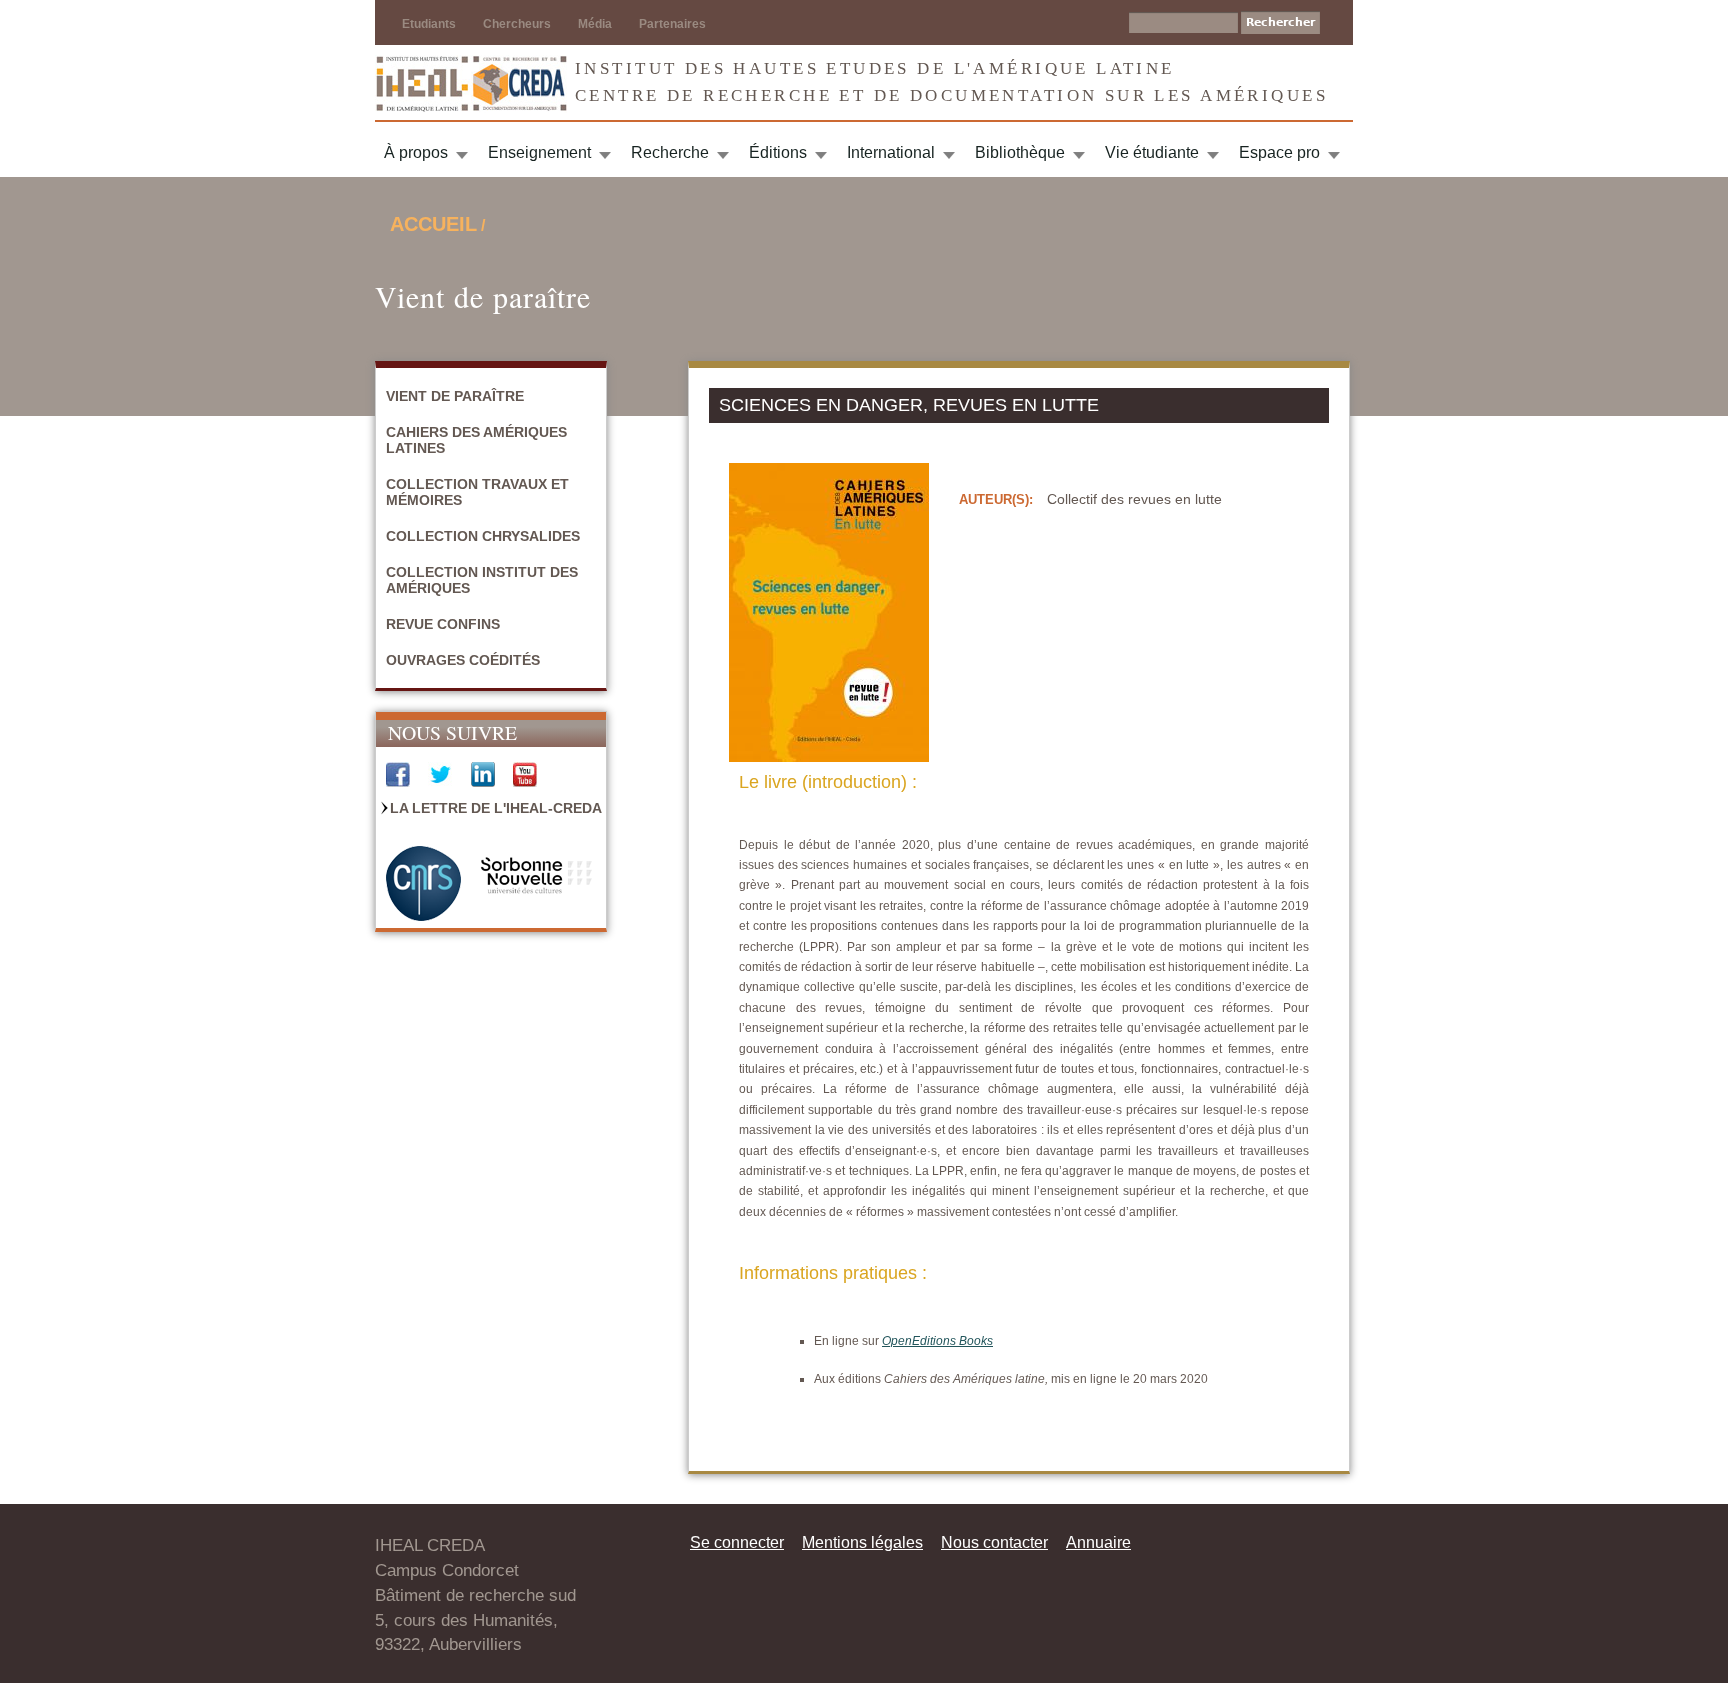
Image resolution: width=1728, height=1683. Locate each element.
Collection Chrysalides (483, 536)
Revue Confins (443, 624)
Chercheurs (517, 24)
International (891, 152)
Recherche (670, 152)
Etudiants (429, 24)
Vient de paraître (455, 396)
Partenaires (672, 24)
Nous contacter (994, 1542)
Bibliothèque (1020, 152)
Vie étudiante (1152, 152)
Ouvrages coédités (463, 660)
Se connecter (737, 1542)
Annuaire (1098, 1542)
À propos (416, 152)
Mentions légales (862, 1542)
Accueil (433, 224)
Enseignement (539, 152)
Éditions (778, 152)
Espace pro (1279, 152)
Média (595, 24)
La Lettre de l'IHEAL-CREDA (496, 808)
